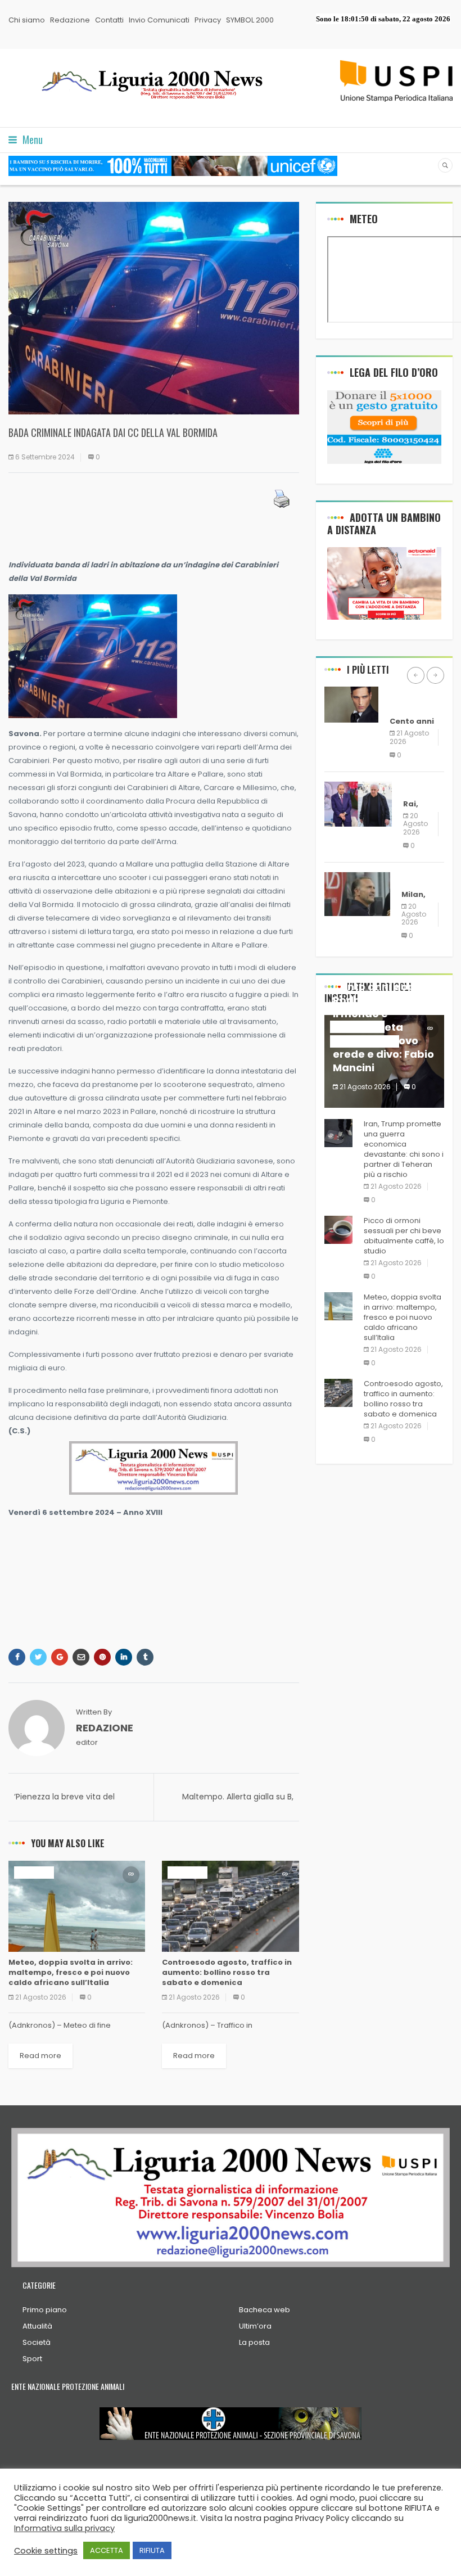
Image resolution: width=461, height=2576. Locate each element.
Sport (32, 2359)
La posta (254, 2342)
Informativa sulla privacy (64, 2528)
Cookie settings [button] (46, 2551)
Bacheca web (265, 2310)
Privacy (208, 20)
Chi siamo (27, 20)
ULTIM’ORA (34, 1872)
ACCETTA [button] (107, 2550)
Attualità (37, 2326)
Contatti (109, 20)
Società (37, 2342)
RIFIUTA (152, 2550)
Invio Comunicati (159, 20)
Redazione (70, 20)
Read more (40, 2056)
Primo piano (45, 2310)
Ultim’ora (255, 2326)
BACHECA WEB (409, 699)
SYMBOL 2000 (250, 20)
